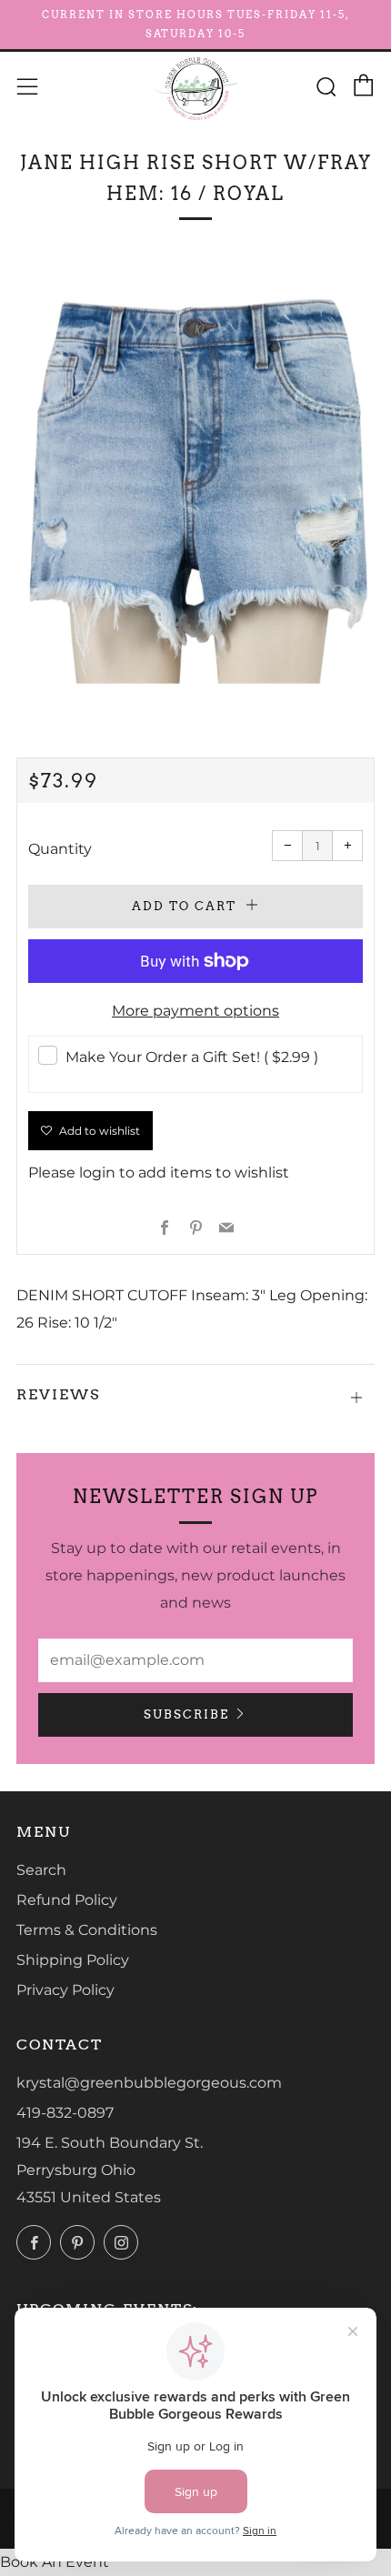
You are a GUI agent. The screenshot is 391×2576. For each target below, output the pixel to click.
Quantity (60, 849)
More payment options (195, 1011)
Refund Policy (67, 1900)
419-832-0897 (65, 2113)
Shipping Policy (73, 1960)
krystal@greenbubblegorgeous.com (149, 2083)
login (97, 1173)
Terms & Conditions (87, 1930)
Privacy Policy (65, 1990)
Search (41, 1870)
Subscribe (186, 1714)
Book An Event (55, 2562)
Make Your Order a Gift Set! (192, 1057)
